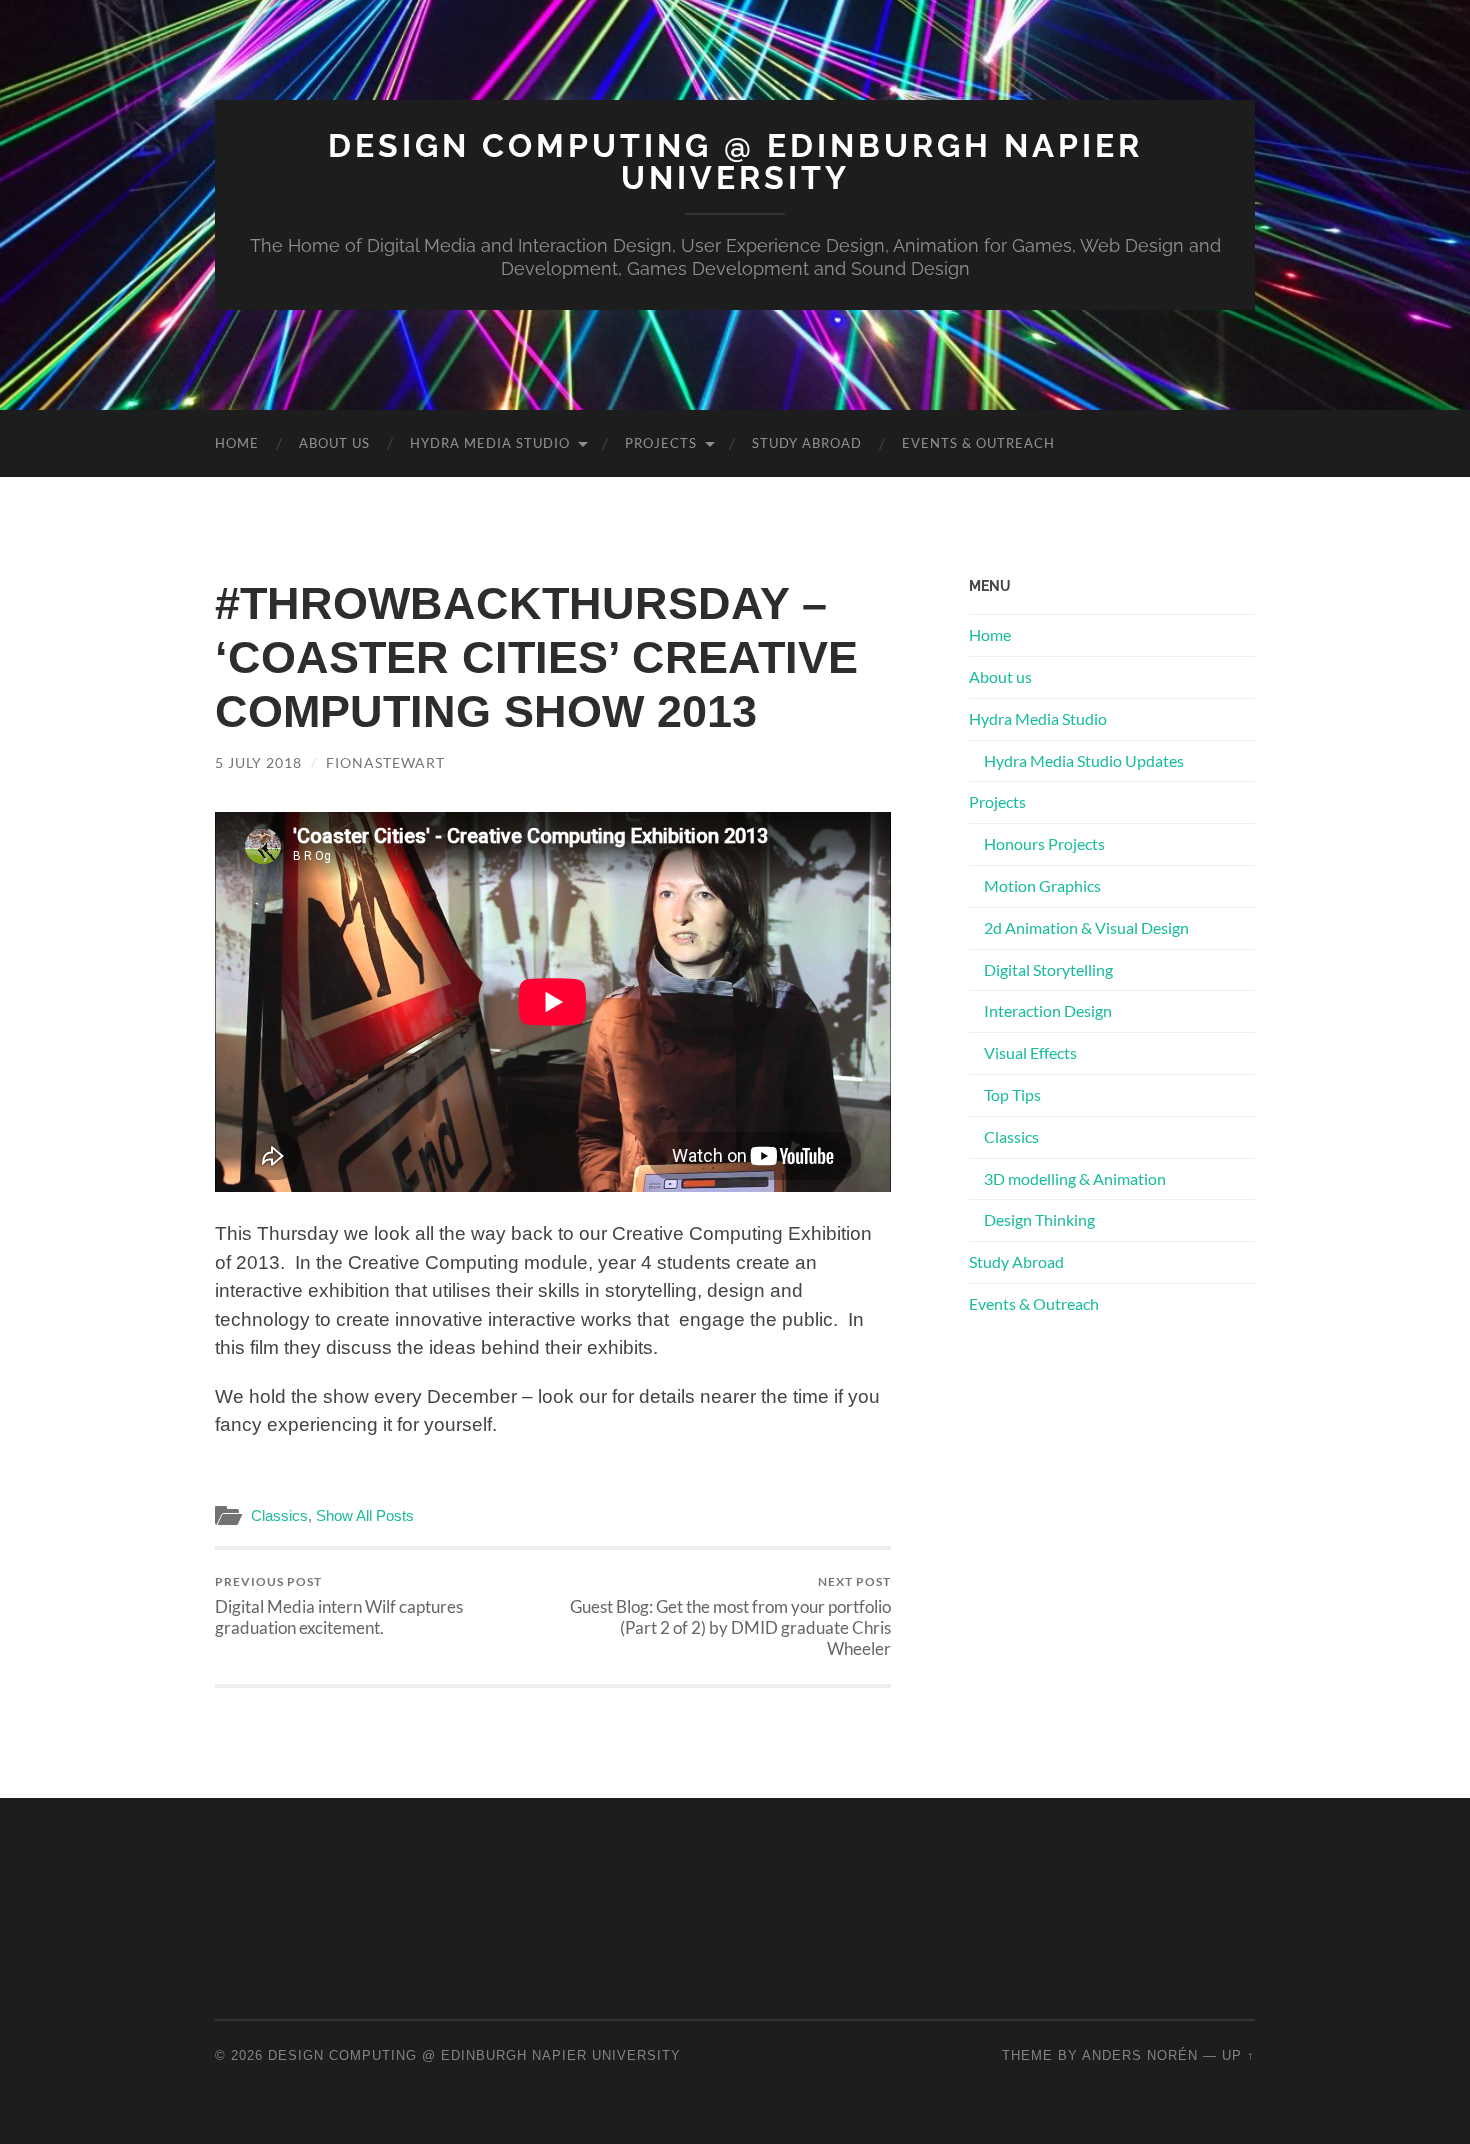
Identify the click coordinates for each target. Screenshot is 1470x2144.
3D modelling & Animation (1075, 1178)
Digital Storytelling (1048, 969)
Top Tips (1012, 1094)
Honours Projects (1044, 843)
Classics (279, 1515)
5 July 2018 (258, 762)
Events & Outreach (978, 443)
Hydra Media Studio (490, 443)
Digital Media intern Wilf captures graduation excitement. (339, 1606)
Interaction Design (1048, 1010)
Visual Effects (1030, 1052)
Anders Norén (1140, 2055)
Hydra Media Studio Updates (1084, 760)
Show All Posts (365, 1515)
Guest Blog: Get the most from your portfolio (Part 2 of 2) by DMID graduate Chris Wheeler (730, 1616)
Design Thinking (1039, 1219)
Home (237, 443)
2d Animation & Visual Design (1086, 927)
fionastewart (385, 762)
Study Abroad (807, 443)
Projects (661, 443)
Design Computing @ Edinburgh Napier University (735, 161)
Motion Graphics (1042, 885)
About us (334, 443)
